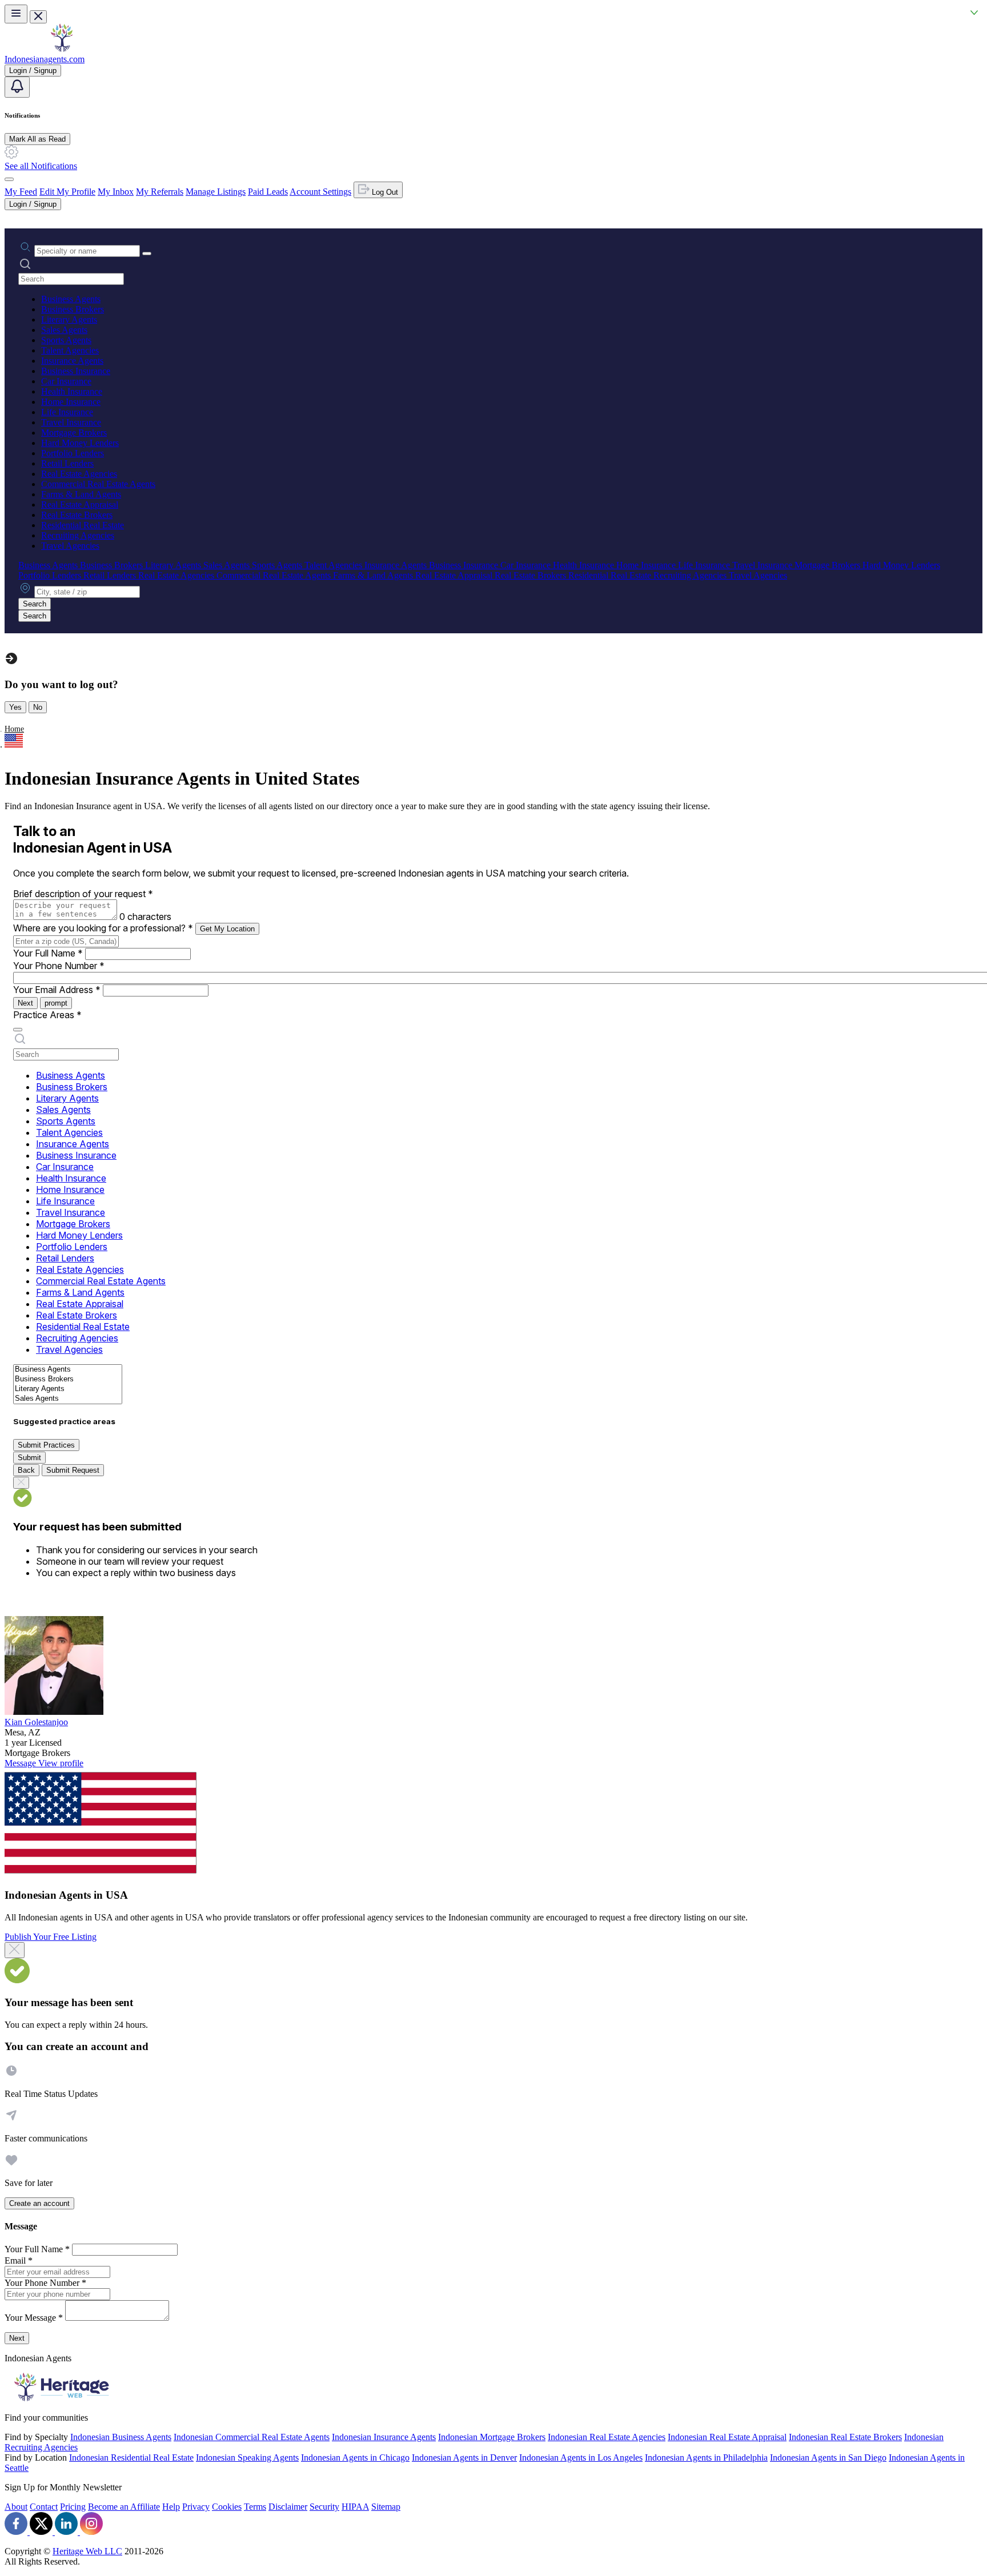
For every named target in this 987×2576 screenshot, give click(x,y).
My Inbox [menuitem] (116, 192)
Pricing (73, 2507)
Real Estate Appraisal (80, 505)
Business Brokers (73, 309)
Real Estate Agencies (79, 474)
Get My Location (227, 929)
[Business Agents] (68, 1370)
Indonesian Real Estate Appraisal (727, 2437)
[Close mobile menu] (38, 17)
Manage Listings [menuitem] (216, 192)
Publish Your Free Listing (51, 1937)
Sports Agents (66, 340)
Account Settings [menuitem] (320, 192)
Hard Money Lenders (80, 443)
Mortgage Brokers (74, 433)
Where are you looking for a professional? (103, 928)
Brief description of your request (83, 894)
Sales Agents (64, 330)
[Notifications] (17, 87)
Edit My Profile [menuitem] (67, 192)
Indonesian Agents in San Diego (828, 2458)
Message (21, 1763)
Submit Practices (46, 1445)
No (38, 707)
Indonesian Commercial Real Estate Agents (252, 2437)
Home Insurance (71, 402)
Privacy (196, 2507)
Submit (29, 1458)
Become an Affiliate (124, 2507)
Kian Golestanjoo (36, 1722)
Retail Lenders (67, 463)
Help (171, 2507)
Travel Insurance (71, 422)
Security (324, 2507)
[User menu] (9, 179)
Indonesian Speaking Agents (247, 2458)
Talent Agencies (70, 350)
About (16, 2507)
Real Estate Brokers (77, 515)
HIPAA (355, 2507)
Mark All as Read (37, 139)
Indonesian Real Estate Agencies (607, 2437)
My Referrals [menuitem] (160, 192)
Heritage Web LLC (87, 2551)
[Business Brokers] (68, 1379)
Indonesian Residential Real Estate (131, 2458)
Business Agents (71, 299)
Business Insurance (76, 371)
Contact (44, 2507)
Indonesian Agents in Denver (464, 2458)
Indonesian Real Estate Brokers (845, 2437)
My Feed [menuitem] (21, 192)
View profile (61, 1763)
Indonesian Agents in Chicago (355, 2458)
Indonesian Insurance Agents (384, 2437)
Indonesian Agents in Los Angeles (581, 2458)
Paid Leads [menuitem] (268, 192)
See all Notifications (41, 166)
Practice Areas (47, 1015)
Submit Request (73, 1470)
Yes (15, 707)
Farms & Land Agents (81, 494)
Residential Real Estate (83, 525)
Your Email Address (57, 990)
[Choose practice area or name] (147, 254)
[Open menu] (16, 14)
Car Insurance (66, 381)
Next (25, 1003)
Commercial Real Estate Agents (98, 484)
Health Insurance (72, 391)
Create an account (39, 2203)
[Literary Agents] (68, 1389)
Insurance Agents (72, 361)
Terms (255, 2507)
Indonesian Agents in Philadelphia (706, 2458)
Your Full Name (48, 953)
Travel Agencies (70, 546)
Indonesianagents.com (45, 59)
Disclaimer (288, 2507)
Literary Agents (69, 320)
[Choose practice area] (18, 1030)
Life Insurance (67, 412)
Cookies (227, 2507)
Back (26, 1470)
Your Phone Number (59, 966)
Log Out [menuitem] (384, 192)
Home (14, 729)
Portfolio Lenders (73, 453)
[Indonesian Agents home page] (62, 49)
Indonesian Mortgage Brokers (492, 2437)
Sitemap (386, 2507)
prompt (56, 1003)
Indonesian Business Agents (121, 2437)
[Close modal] (15, 1950)
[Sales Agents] (68, 1399)
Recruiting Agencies (78, 535)
